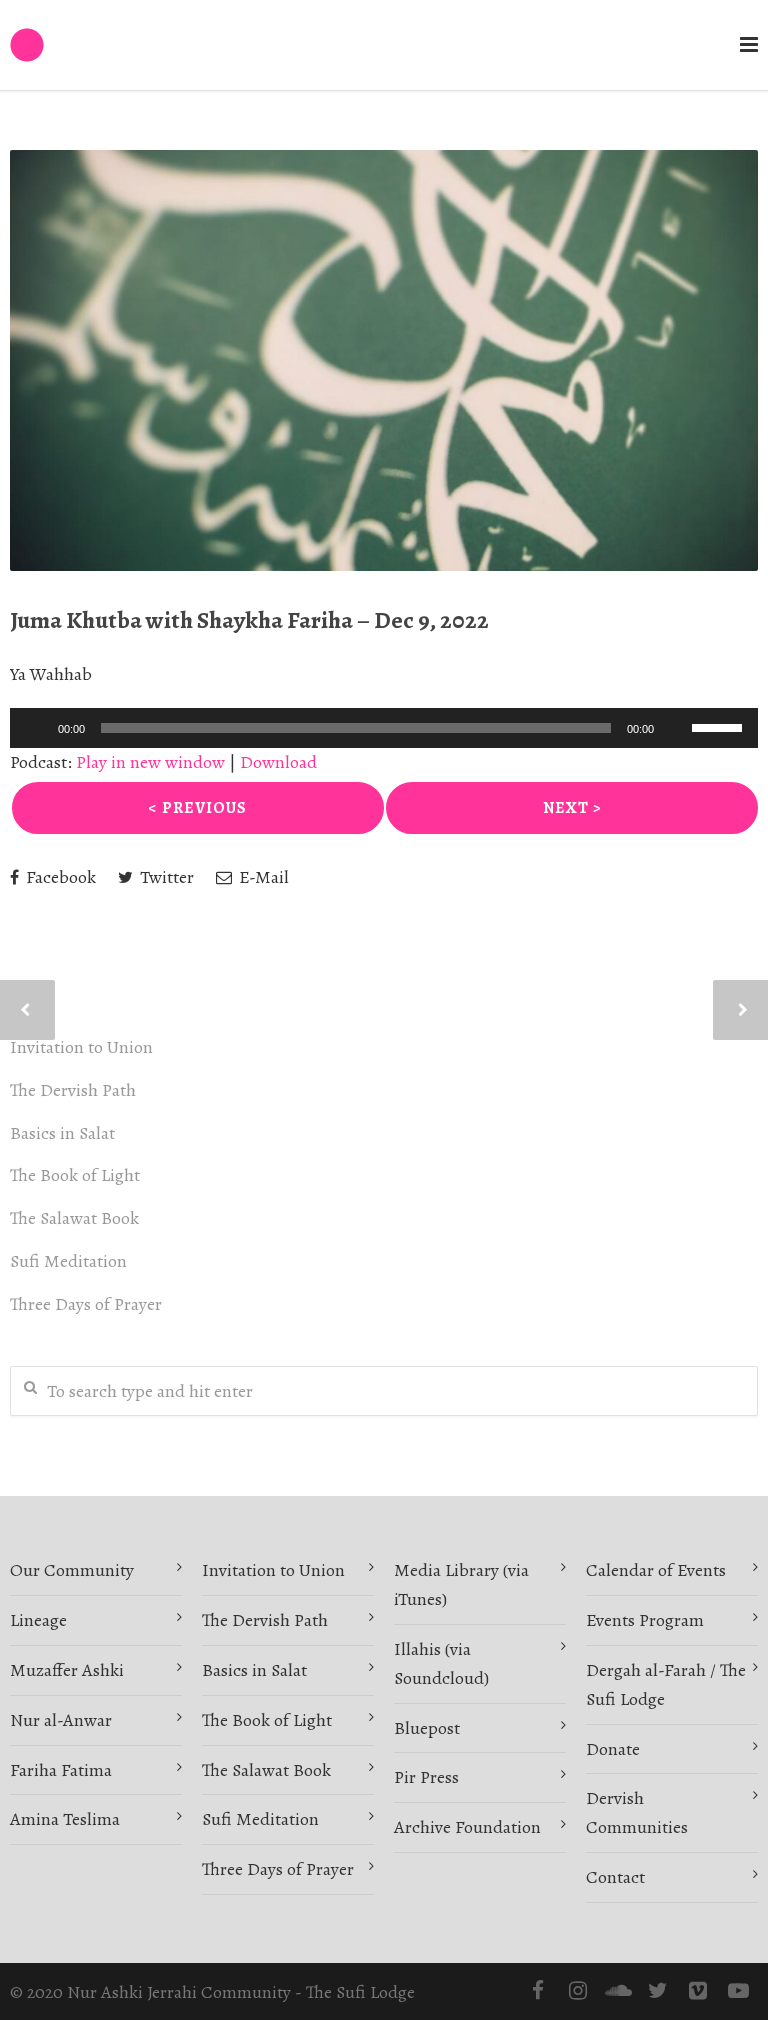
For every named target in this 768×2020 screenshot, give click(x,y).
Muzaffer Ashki (67, 1670)
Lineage (38, 1620)
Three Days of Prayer (86, 1304)
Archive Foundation (467, 1827)
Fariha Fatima (61, 1770)
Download (278, 762)
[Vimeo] (698, 1991)
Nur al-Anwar (61, 1720)
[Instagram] (578, 1991)
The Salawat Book (74, 1218)
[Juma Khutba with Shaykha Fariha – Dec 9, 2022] (384, 360)
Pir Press (426, 1777)
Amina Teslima (65, 1819)
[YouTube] (738, 1991)
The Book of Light (75, 1175)
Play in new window (150, 762)
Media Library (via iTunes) (461, 1584)
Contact (615, 1877)
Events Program (645, 1620)
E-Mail (262, 877)
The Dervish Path (73, 1090)
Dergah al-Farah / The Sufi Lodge (666, 1684)
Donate (613, 1749)
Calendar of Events (656, 1570)
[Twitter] (658, 1991)
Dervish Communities (637, 1812)
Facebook (59, 877)
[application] (384, 728)
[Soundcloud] (618, 1991)
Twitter (165, 877)
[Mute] (676, 728)
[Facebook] (538, 1991)
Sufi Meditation (68, 1261)
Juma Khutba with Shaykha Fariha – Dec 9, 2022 (249, 620)
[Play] (36, 728)
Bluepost (427, 1728)
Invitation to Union (81, 1047)
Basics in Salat (62, 1133)
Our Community (72, 1570)
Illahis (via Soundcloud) (441, 1663)
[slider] (720, 726)
